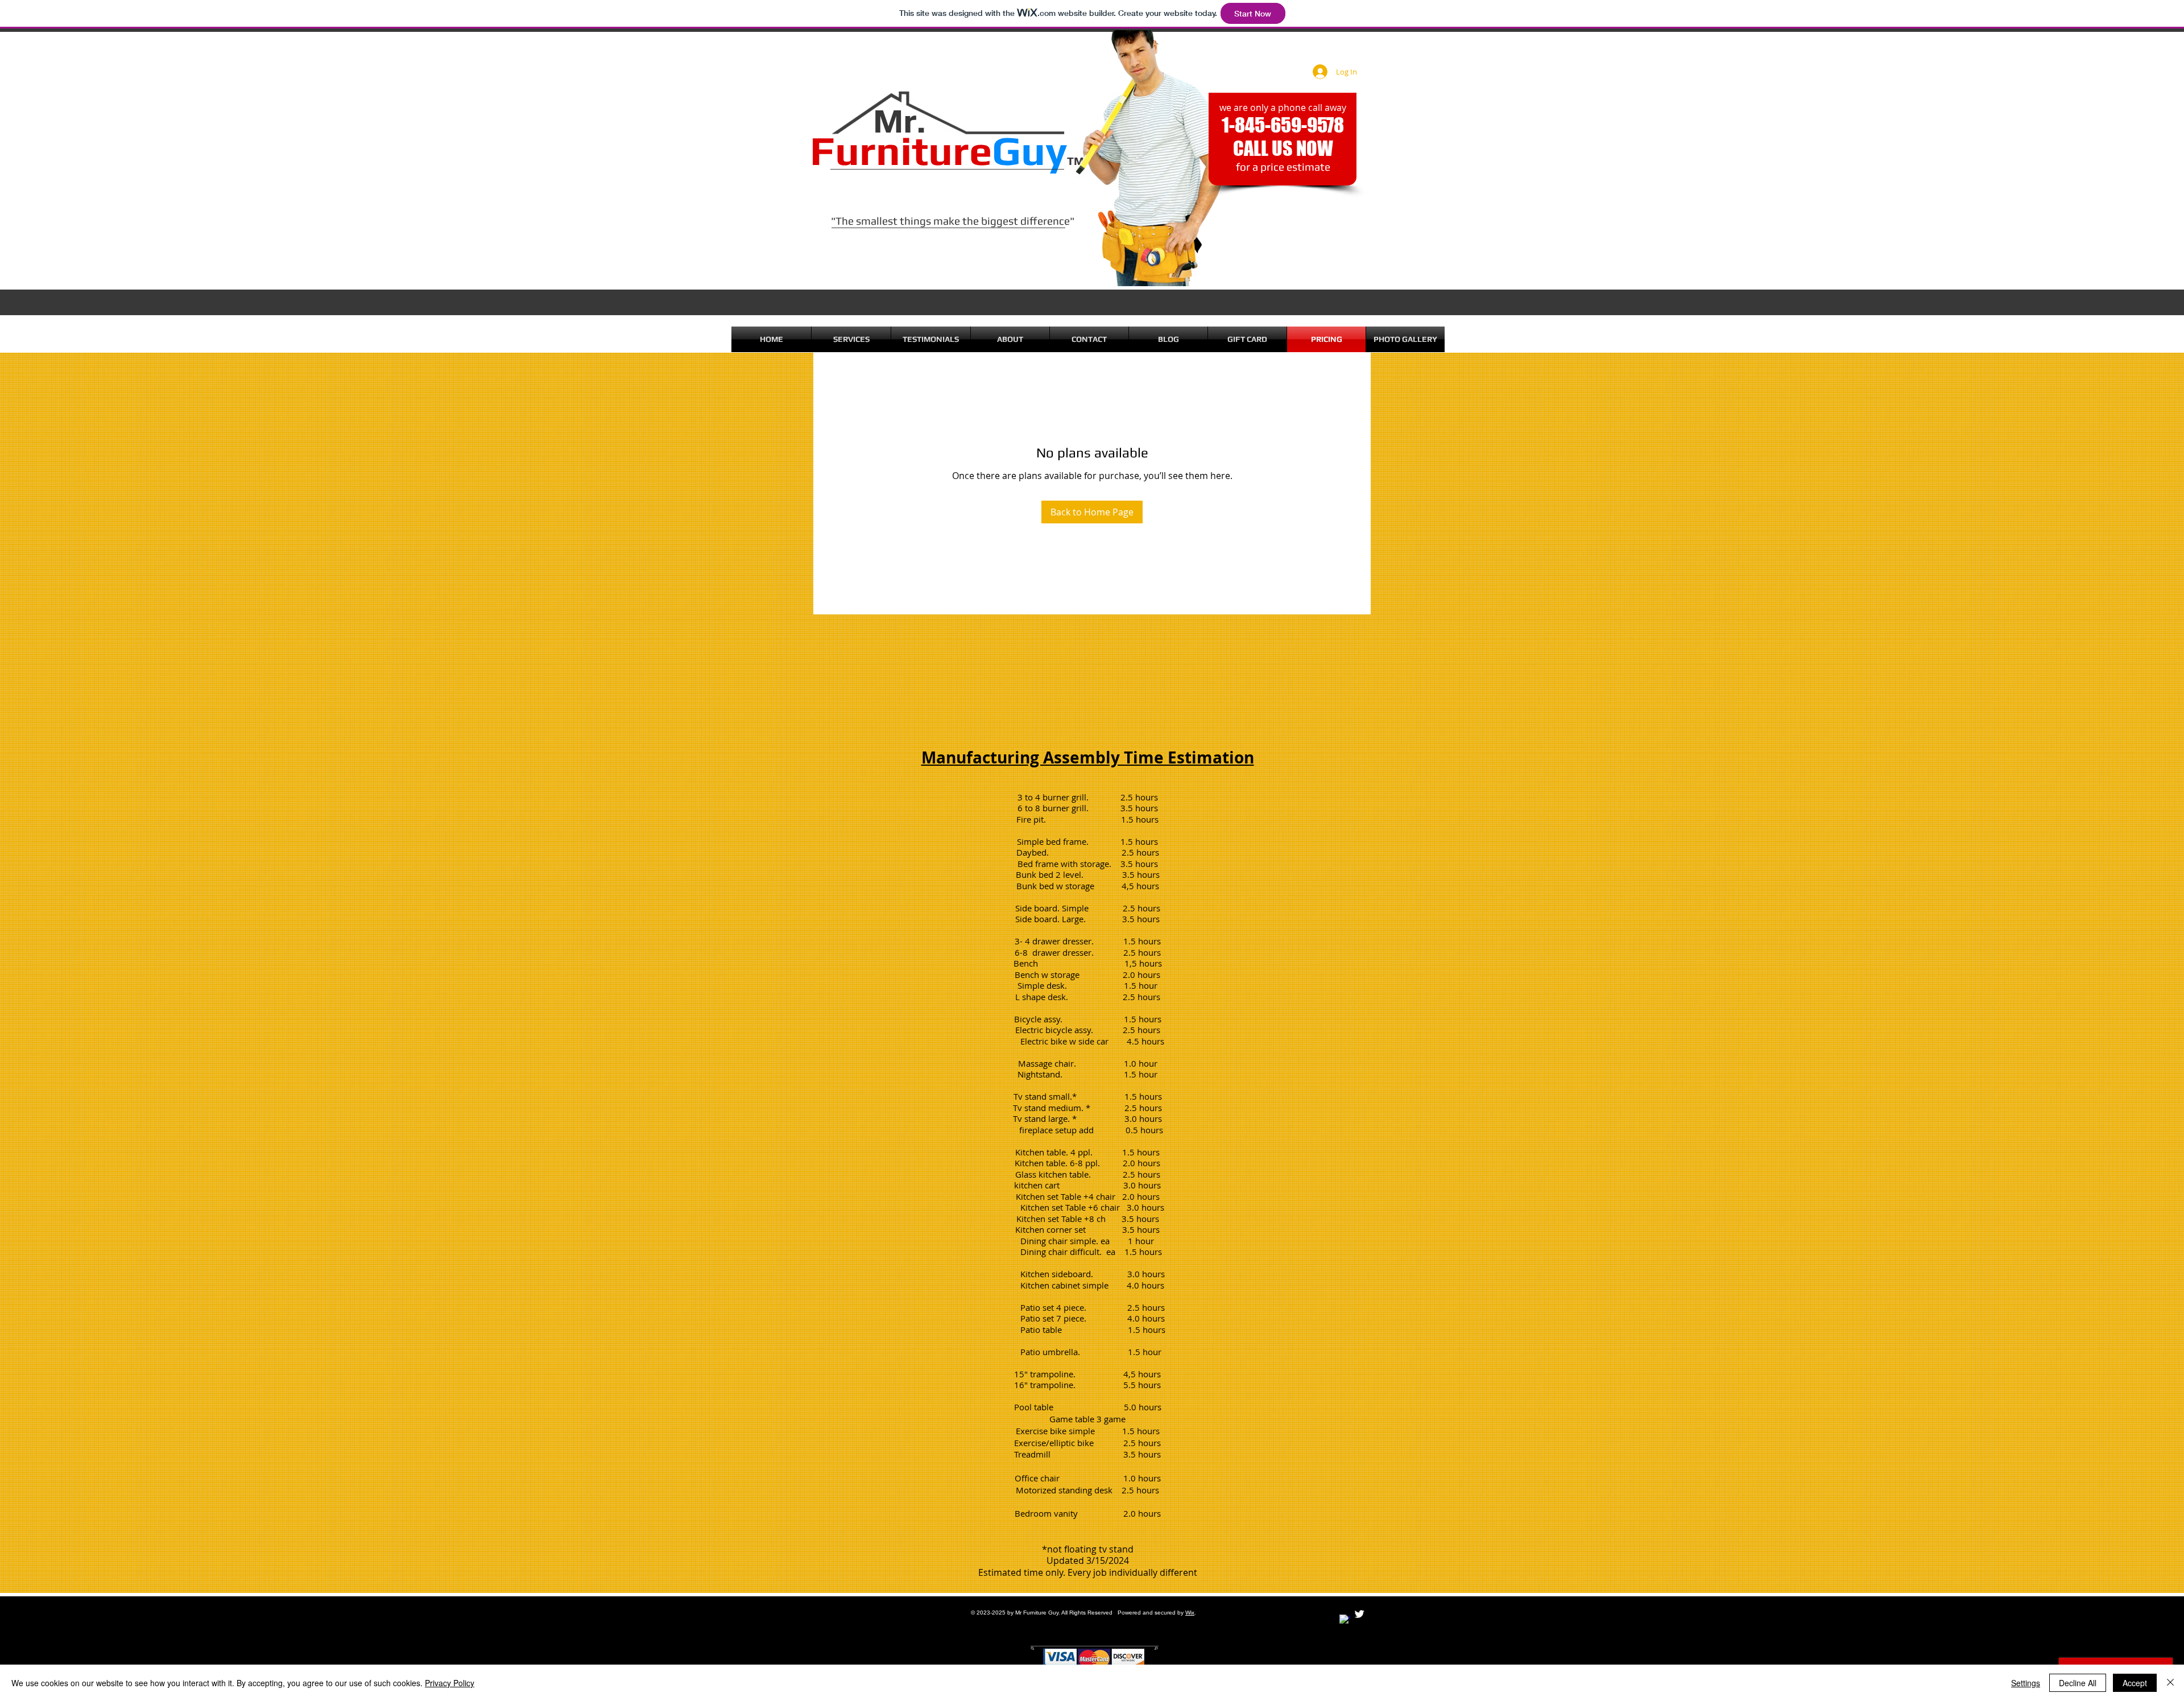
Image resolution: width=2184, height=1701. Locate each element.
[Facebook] (1345, 1620)
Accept (2135, 1683)
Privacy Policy (450, 1683)
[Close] (2170, 1683)
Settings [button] (2026, 1683)
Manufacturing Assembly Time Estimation (1088, 757)
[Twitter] (1359, 1614)
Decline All (2078, 1683)
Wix (1190, 1613)
